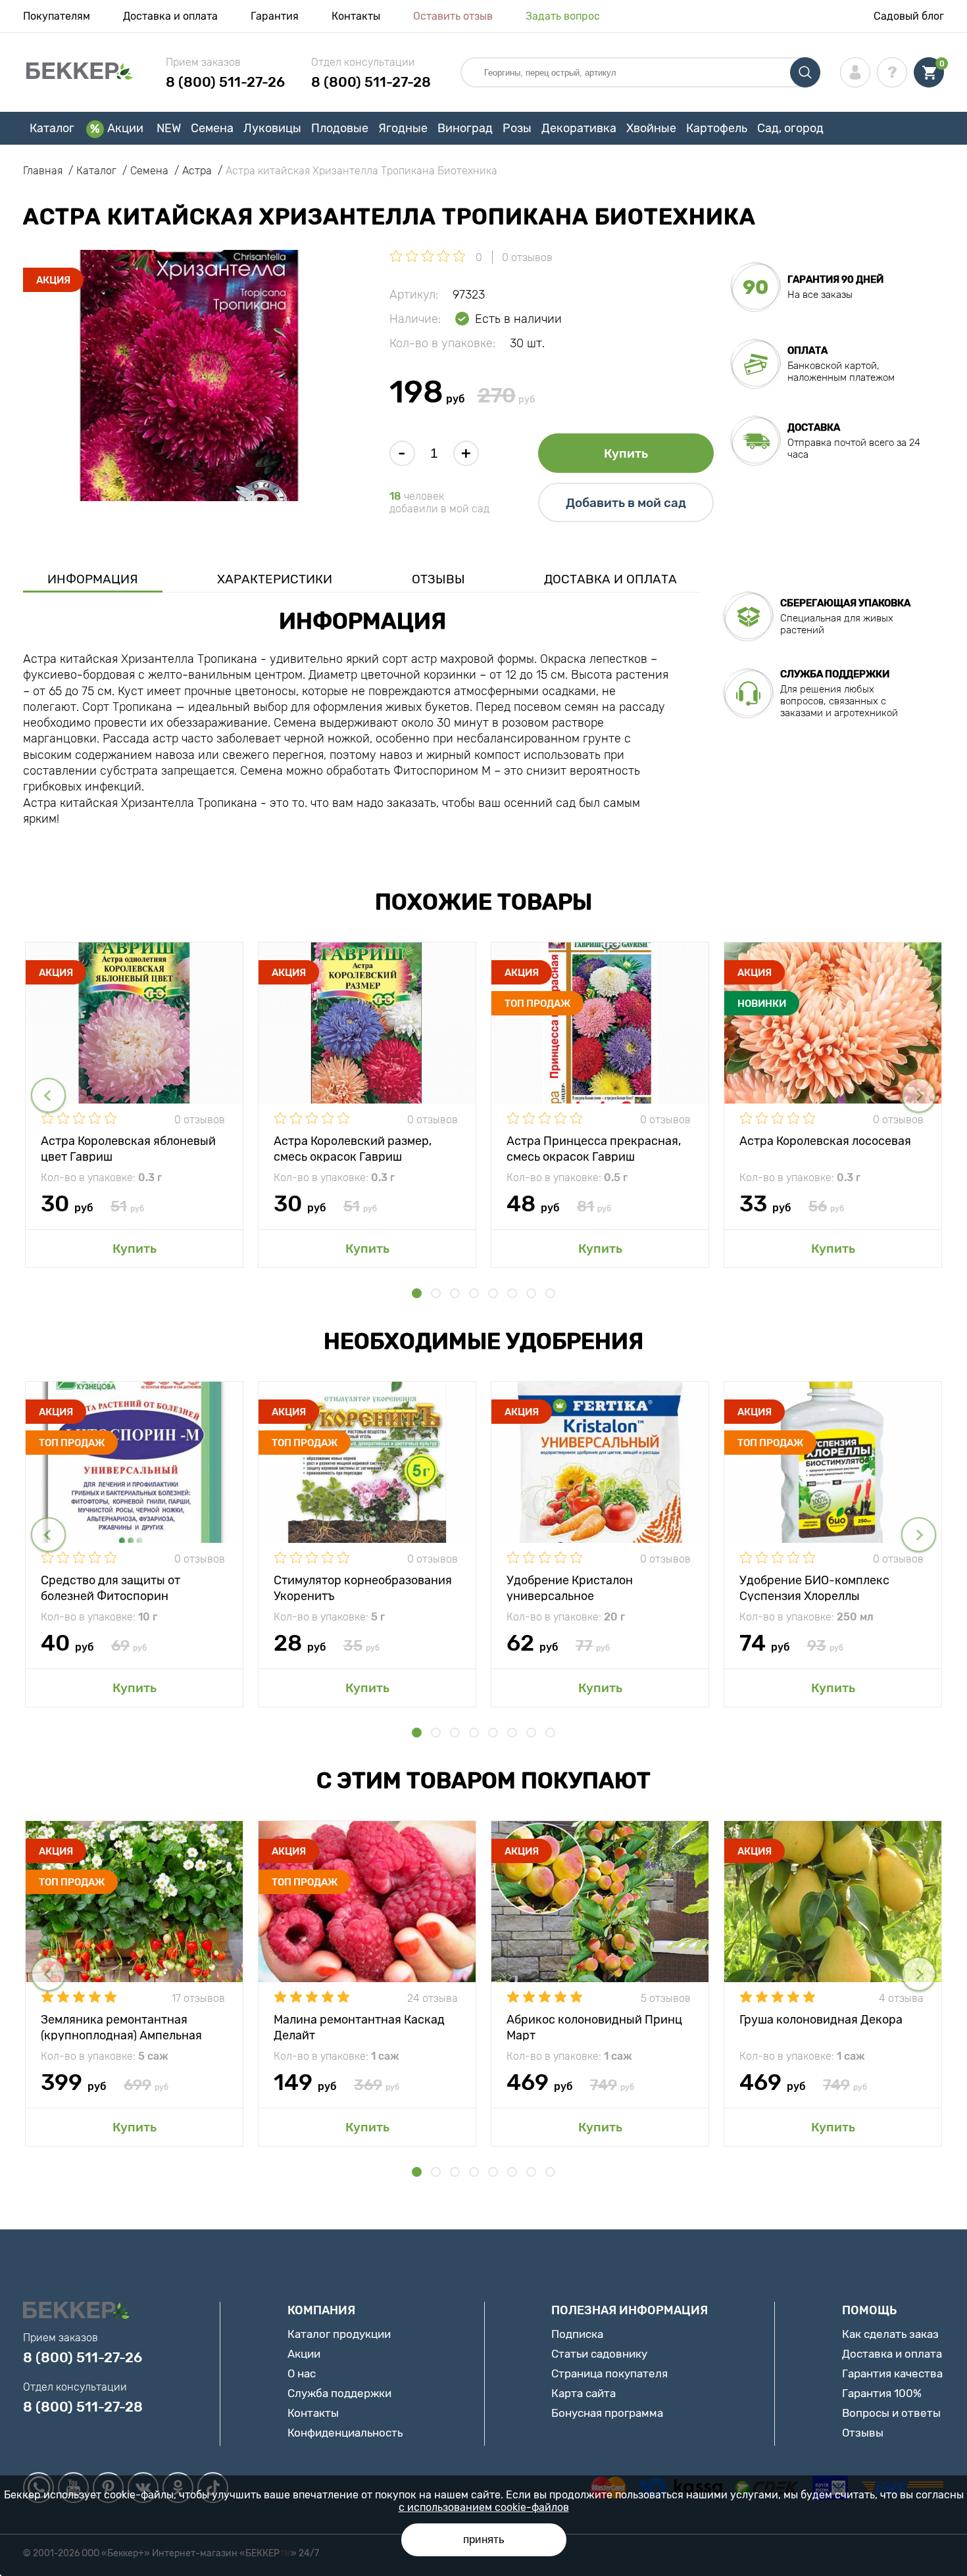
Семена (212, 128)
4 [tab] (474, 1293)
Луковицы (272, 128)
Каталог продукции (339, 2334)
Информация (93, 579)
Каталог (52, 128)
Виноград (465, 128)
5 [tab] (493, 1293)
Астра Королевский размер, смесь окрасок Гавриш (353, 1148)
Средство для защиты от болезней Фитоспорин (111, 1587)
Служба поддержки (339, 2393)
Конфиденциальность (345, 2433)
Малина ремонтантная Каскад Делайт (359, 2027)
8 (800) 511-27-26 (225, 82)
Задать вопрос (563, 16)
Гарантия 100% (882, 2393)
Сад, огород (790, 128)
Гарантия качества (892, 2373)
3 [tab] (455, 1293)
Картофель (717, 128)
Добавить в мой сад (626, 503)
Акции (125, 128)
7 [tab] (531, 1293)
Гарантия (275, 16)
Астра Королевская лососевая (825, 1141)
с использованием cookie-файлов (484, 2507)
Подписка (577, 2334)
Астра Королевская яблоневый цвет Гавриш (128, 1148)
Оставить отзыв (453, 16)
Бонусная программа (607, 2413)
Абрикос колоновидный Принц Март (594, 2027)
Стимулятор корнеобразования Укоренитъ (363, 1587)
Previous (48, 1095)
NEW (169, 128)
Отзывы (438, 579)
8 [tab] (550, 1293)
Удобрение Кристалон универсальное (570, 1587)
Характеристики (275, 579)
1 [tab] (417, 1293)
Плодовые (340, 128)
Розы (517, 128)
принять (484, 2540)
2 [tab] (436, 1293)
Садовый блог (909, 16)
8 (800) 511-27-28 (371, 82)
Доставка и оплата (170, 16)
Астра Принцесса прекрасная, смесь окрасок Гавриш (594, 1148)
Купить (626, 453)
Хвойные (651, 128)
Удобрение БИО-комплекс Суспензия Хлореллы (814, 1587)
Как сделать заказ (890, 2334)
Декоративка (579, 128)
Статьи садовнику (599, 2354)
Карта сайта (583, 2393)
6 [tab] (512, 1293)
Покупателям (57, 16)
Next (919, 1095)
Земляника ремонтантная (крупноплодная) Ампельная (121, 2027)
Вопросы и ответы (891, 2413)
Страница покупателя (609, 2373)
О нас (302, 2373)
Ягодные (403, 128)
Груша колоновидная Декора (821, 2020)
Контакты (356, 16)
